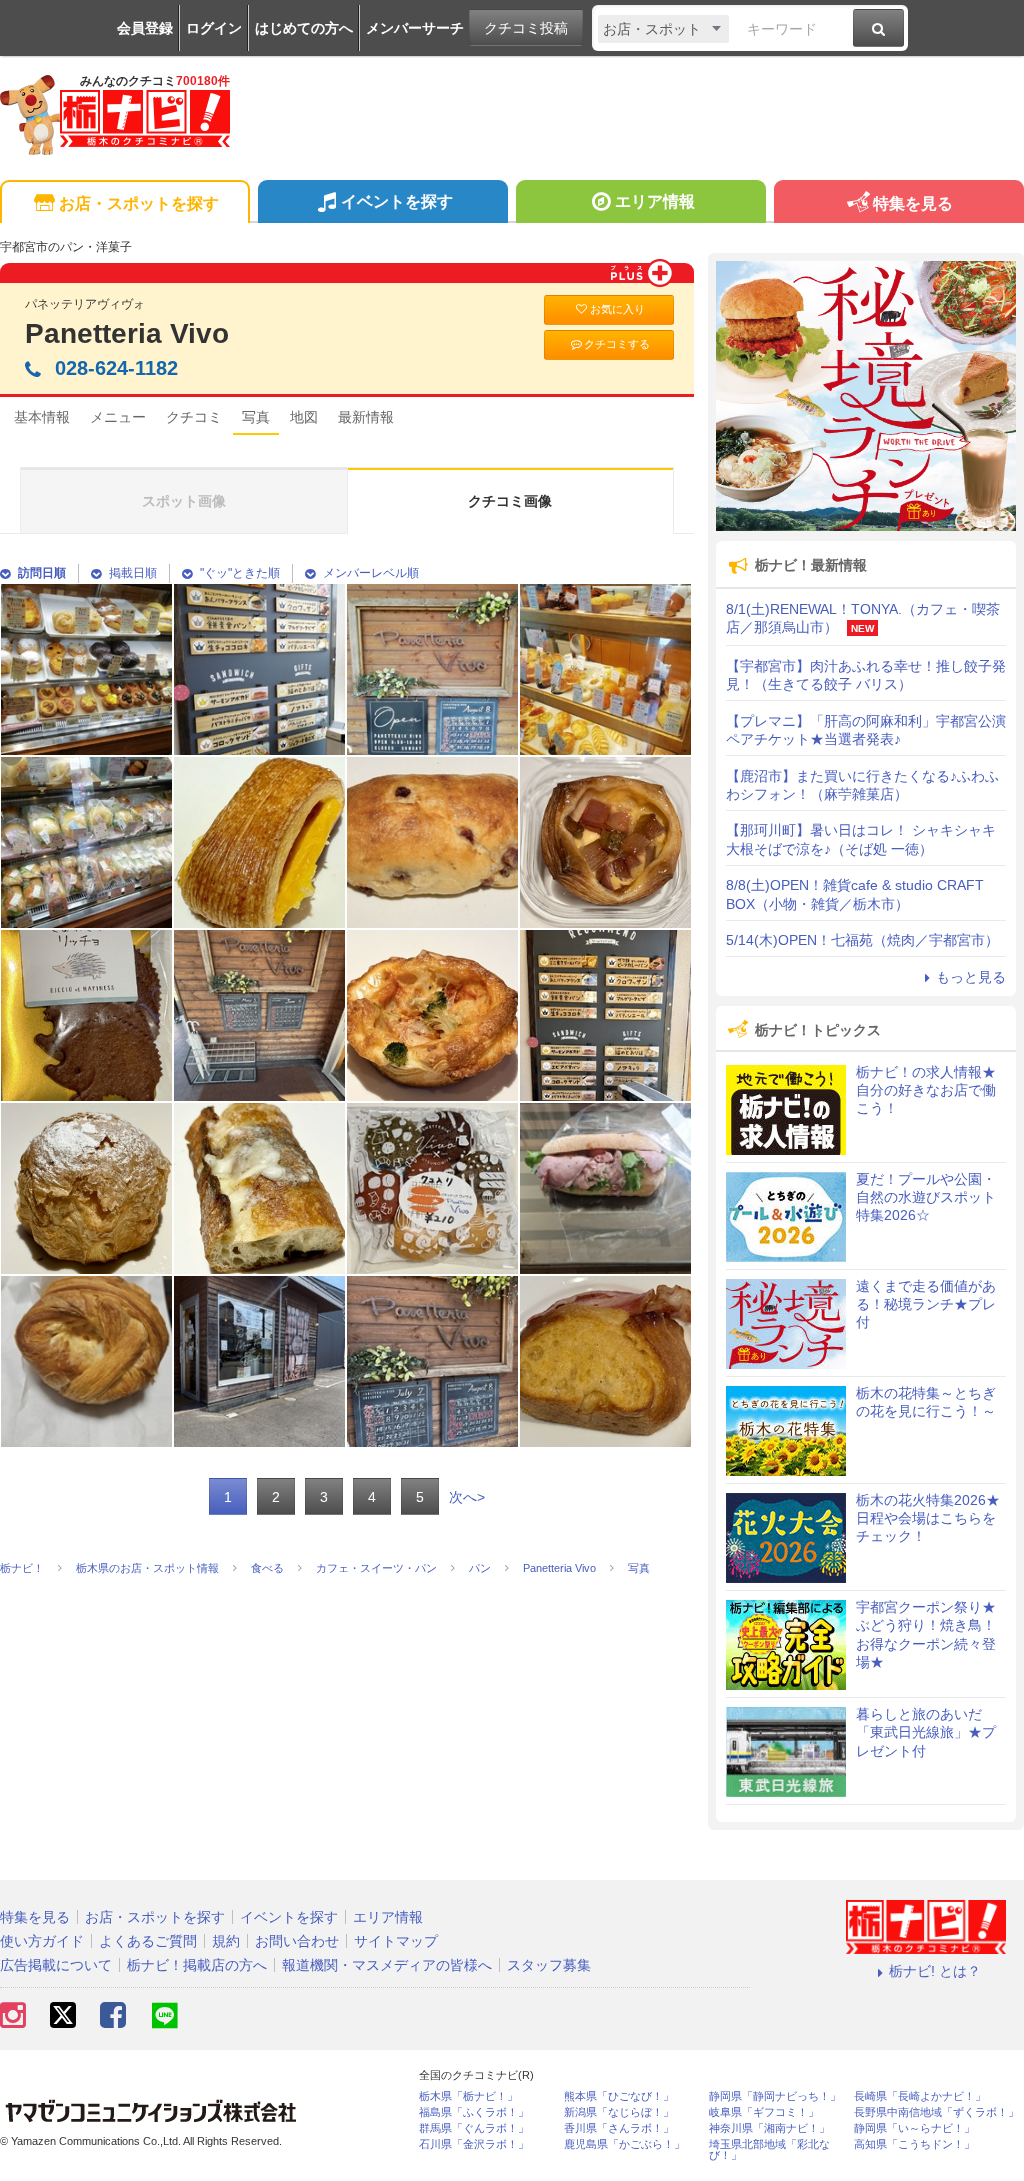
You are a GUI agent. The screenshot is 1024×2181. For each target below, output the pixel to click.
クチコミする (617, 344)
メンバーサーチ (415, 28)
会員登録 (145, 28)
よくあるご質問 (148, 1941)
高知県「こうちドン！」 (914, 2144)
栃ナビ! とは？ (935, 1971)
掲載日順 (133, 573)
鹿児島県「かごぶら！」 (624, 2144)
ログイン (214, 28)
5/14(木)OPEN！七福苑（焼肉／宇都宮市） (862, 940)
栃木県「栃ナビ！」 (468, 2096)
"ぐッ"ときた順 (240, 573)
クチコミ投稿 (526, 28)
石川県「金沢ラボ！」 (474, 2144)
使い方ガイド (42, 1941)
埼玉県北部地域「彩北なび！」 (769, 2150)
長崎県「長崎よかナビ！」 (920, 2096)
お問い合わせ (297, 1941)
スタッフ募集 (549, 1965)
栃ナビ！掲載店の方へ (197, 1965)
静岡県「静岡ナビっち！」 (775, 2096)
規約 (226, 1941)
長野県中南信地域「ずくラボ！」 (936, 2112)
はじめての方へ (304, 28)
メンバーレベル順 (371, 573)
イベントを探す (397, 201)
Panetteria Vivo (127, 333)
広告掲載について (56, 1965)
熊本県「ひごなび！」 (619, 2096)
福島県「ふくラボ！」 (474, 2112)
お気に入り (617, 309)
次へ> (467, 1497)
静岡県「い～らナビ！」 (914, 2128)
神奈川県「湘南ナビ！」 (769, 2128)
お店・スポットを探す (139, 203)
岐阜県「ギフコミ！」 (764, 2112)
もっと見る (971, 977)
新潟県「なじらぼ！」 (619, 2112)
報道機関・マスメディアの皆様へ (387, 1965)
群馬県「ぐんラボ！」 (474, 2128)
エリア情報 (655, 201)
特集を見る (913, 203)
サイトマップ (396, 1941)
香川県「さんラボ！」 (619, 2128)
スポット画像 (184, 501)
